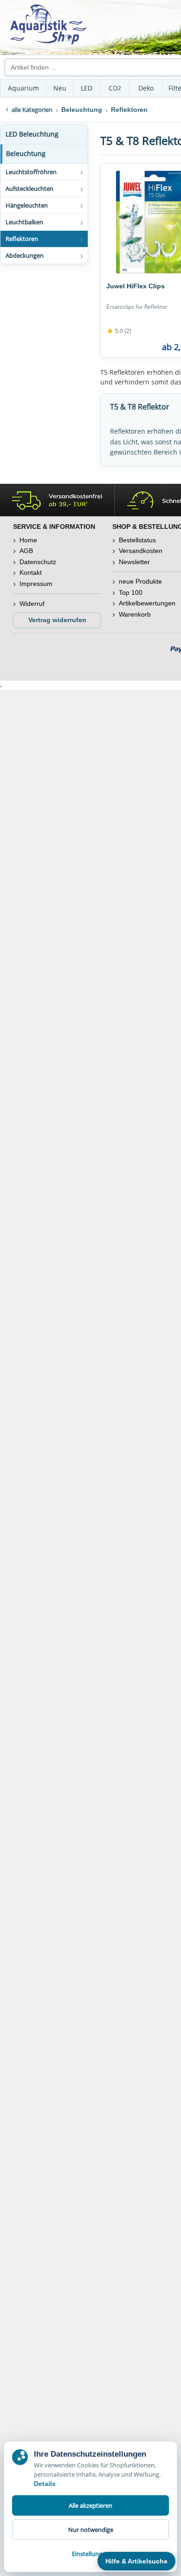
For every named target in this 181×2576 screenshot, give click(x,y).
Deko (146, 88)
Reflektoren (22, 239)
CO (115, 88)
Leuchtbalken (24, 222)
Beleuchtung (26, 153)
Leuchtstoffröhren (31, 172)
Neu (60, 88)
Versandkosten (141, 551)
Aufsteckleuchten (29, 189)
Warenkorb (135, 614)
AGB (26, 551)
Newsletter (134, 562)
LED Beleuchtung (32, 134)
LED (87, 88)
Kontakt (31, 572)
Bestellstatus (137, 540)
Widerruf (32, 604)
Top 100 (131, 592)
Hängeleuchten (27, 205)
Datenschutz (38, 562)
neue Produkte (140, 581)
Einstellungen (90, 2554)
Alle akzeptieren (90, 2505)
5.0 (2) (119, 331)
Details (45, 2484)
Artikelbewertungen (147, 603)
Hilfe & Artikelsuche (136, 2561)
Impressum (36, 584)
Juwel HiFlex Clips (136, 286)
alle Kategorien (32, 110)
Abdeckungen (25, 255)
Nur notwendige (91, 2530)
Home (28, 540)
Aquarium (23, 88)
